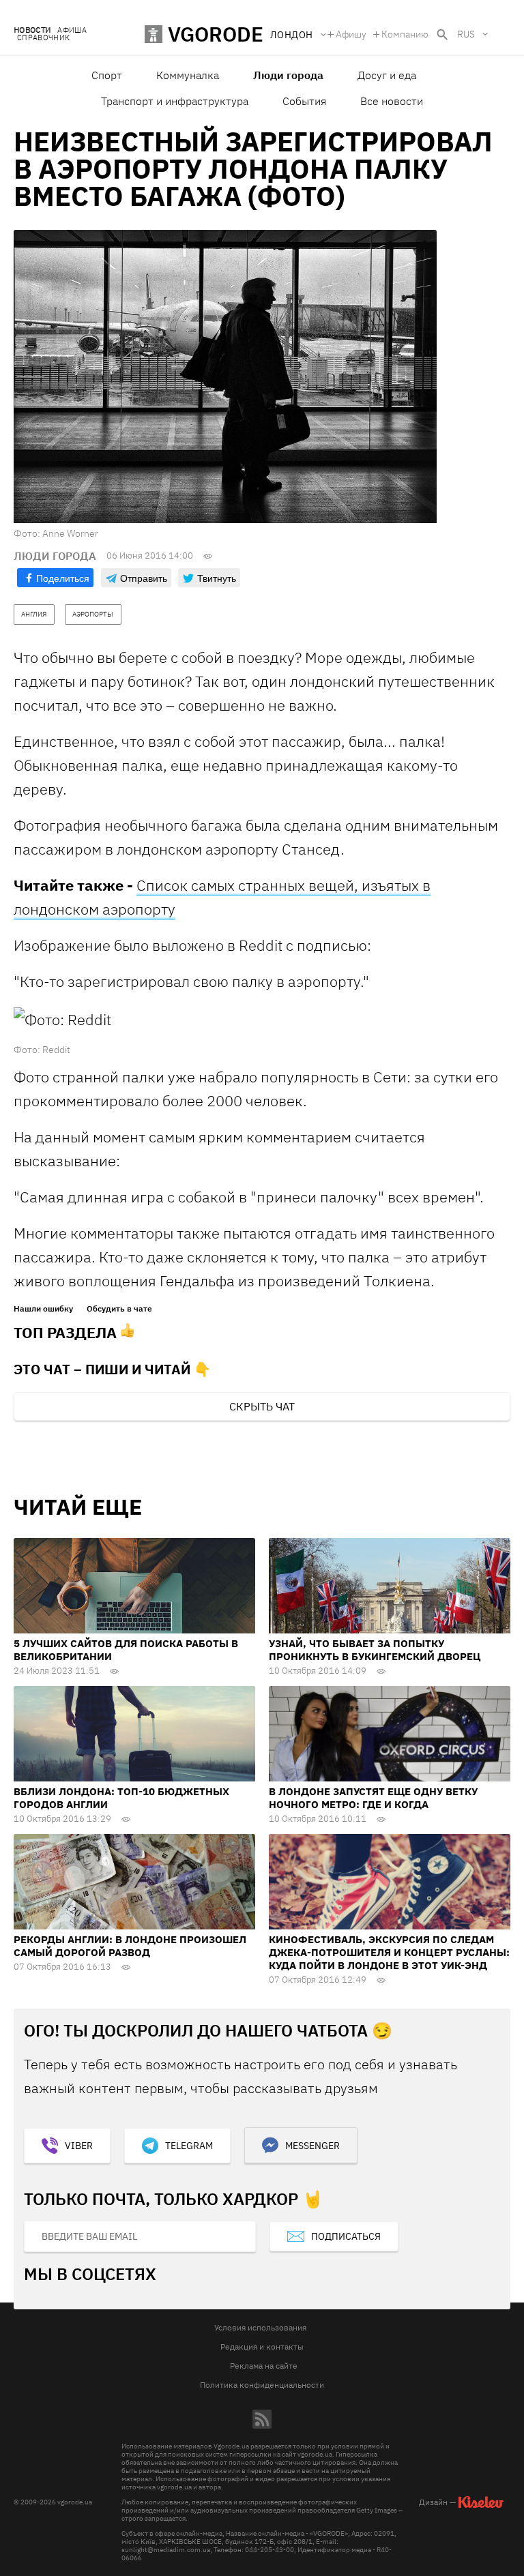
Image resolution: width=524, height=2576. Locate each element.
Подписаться (346, 2236)
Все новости (392, 101)
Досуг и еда (387, 75)
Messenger (312, 2146)
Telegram (189, 2146)
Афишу (351, 34)
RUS (466, 34)
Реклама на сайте (264, 2366)
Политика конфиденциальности (262, 2385)
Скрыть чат (262, 1406)
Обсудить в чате (119, 1309)
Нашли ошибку (43, 1309)
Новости (32, 30)
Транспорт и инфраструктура (175, 101)
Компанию (405, 34)
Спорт (107, 75)
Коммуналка (188, 75)
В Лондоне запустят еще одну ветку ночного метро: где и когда (373, 1798)
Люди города (288, 75)
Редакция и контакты (262, 2346)
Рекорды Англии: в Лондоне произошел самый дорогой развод (130, 1946)
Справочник (43, 38)
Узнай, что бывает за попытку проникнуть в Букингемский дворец (375, 1650)
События (304, 101)
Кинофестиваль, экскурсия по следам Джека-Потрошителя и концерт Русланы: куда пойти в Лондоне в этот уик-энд (389, 1952)
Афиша (72, 30)
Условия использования (260, 2327)
